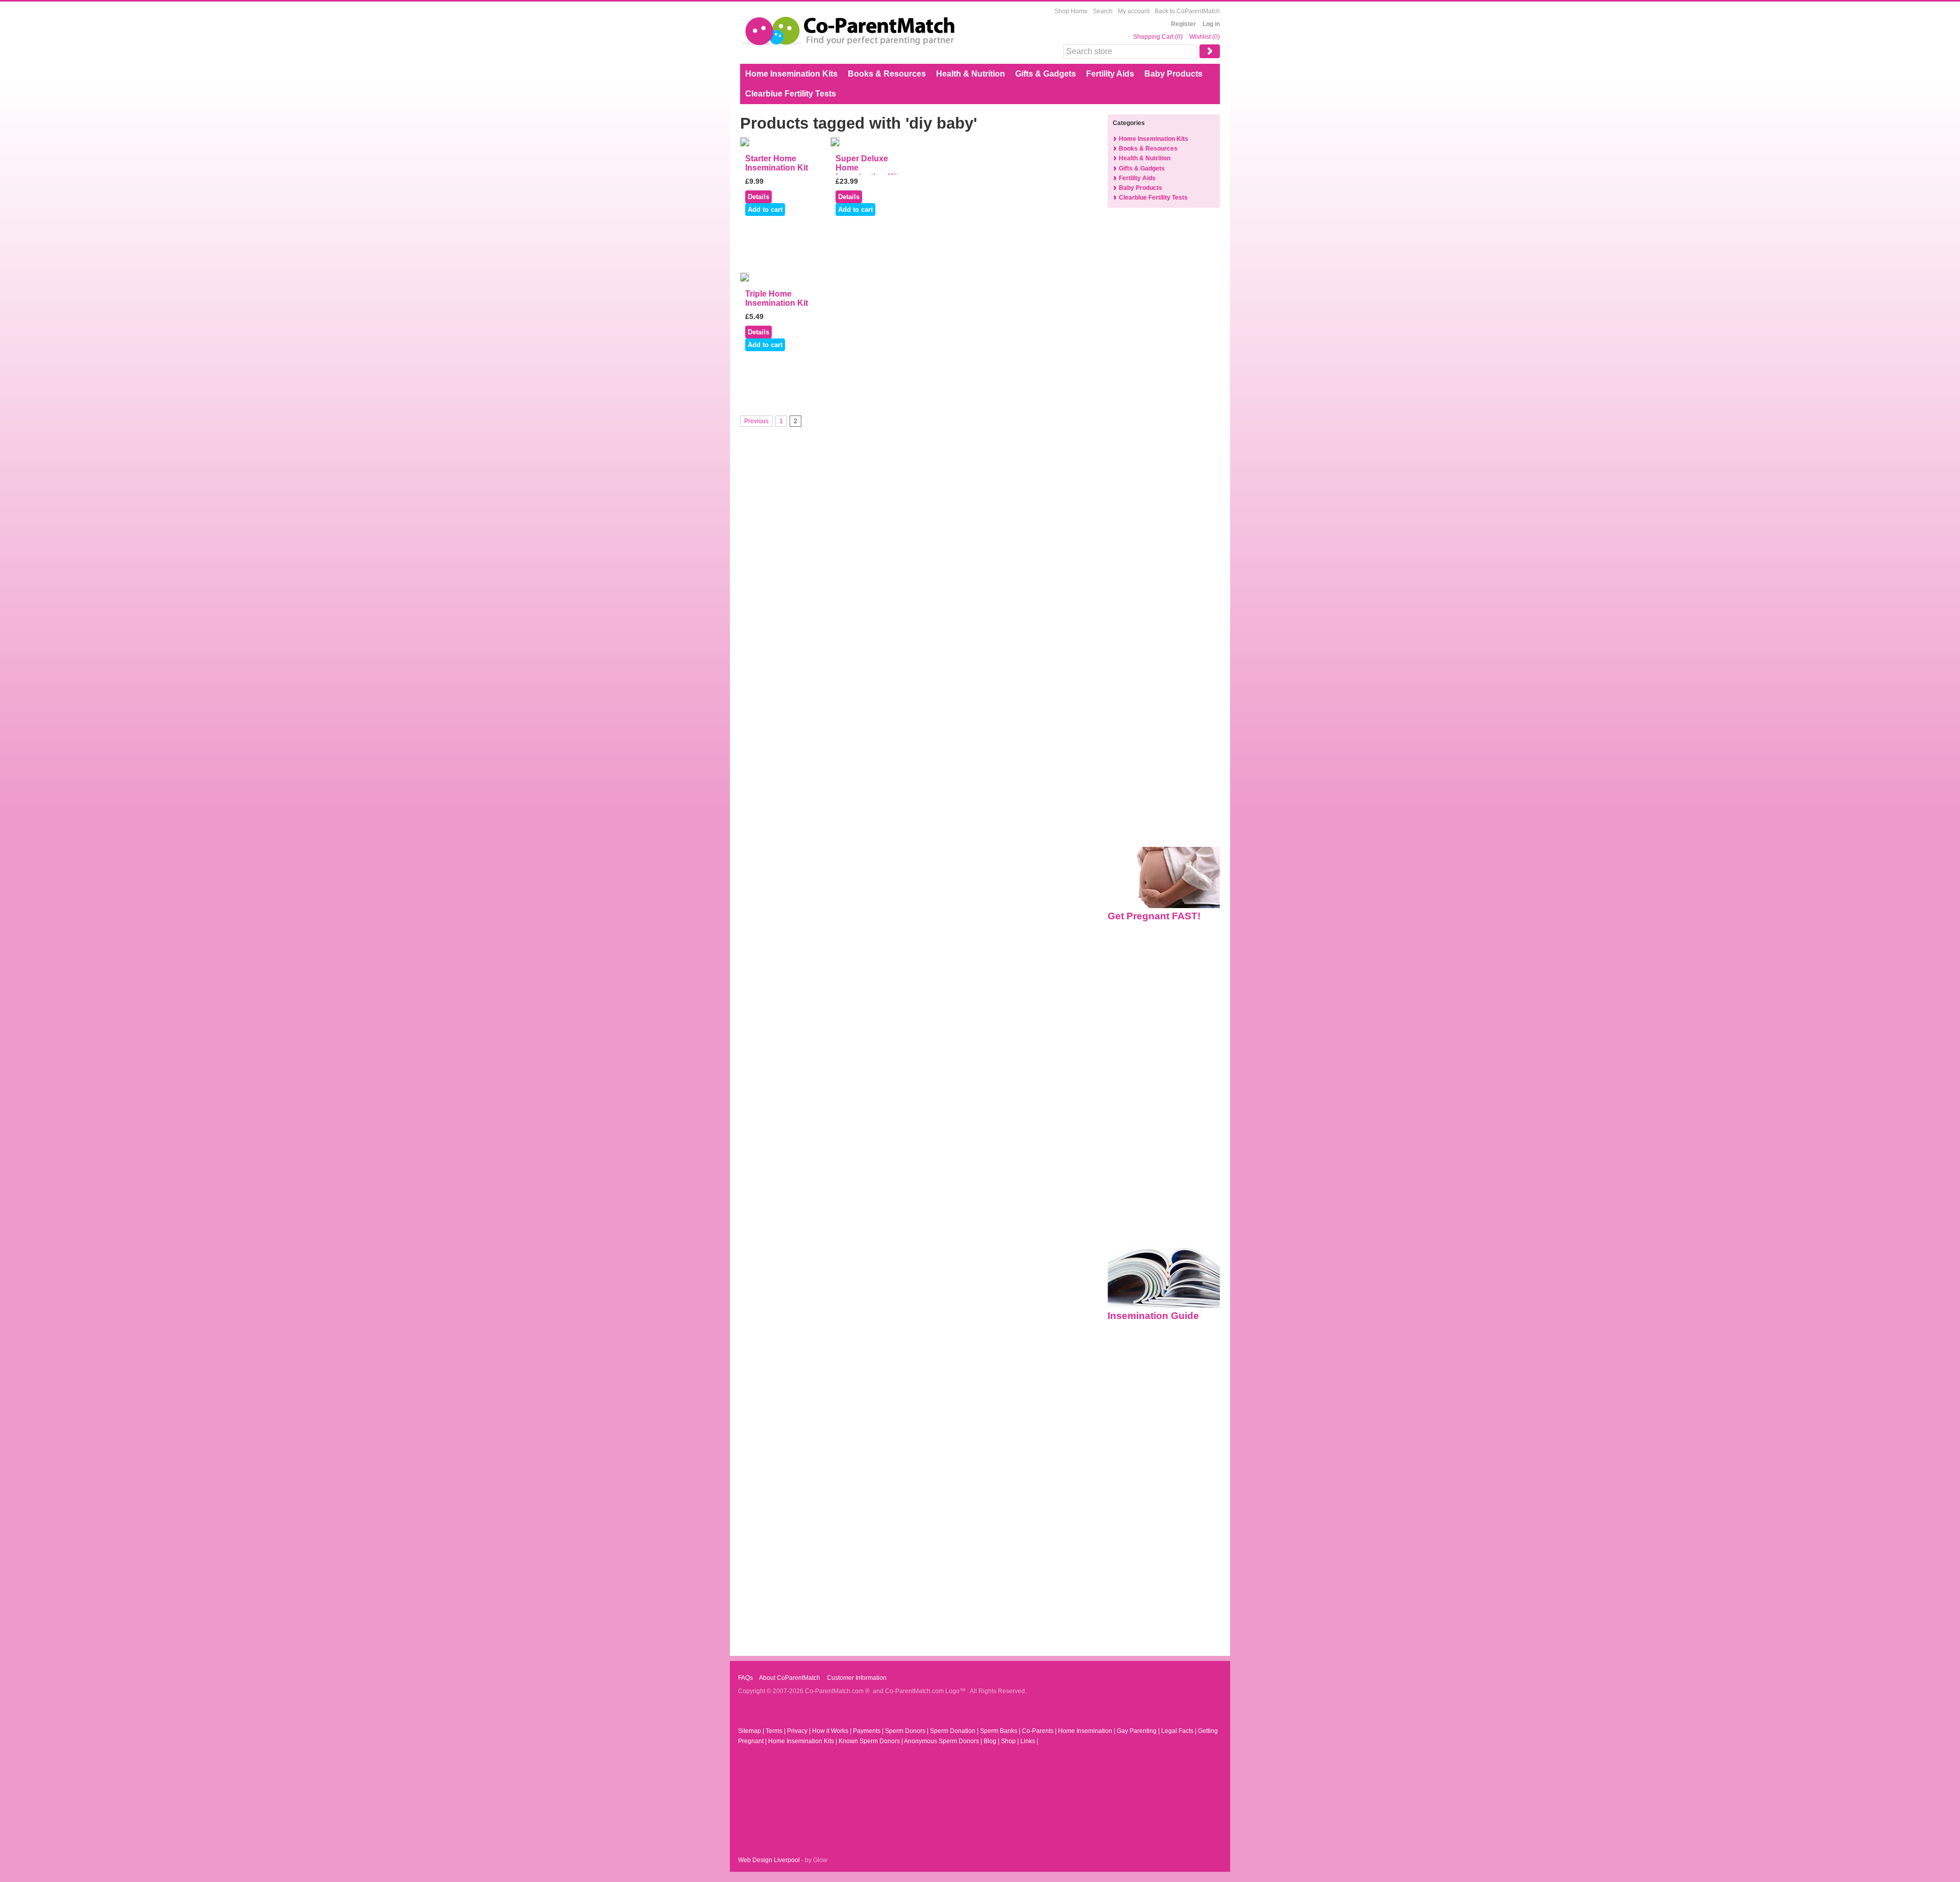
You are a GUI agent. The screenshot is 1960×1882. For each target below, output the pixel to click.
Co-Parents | (1040, 1731)
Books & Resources (887, 74)
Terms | (776, 1731)
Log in (1211, 24)
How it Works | (832, 1731)
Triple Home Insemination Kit (777, 298)
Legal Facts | (1180, 1731)
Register (1183, 24)
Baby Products (1173, 74)
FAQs (745, 1678)
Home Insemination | (1087, 1731)
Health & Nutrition (971, 74)
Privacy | (800, 1731)
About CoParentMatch (789, 1678)
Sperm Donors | (908, 1731)
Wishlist (1200, 37)
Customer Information (856, 1678)
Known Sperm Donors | (871, 1741)
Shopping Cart (1154, 37)
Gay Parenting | (1139, 1731)
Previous (756, 421)
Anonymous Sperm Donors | (944, 1741)
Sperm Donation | (955, 1731)
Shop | (1011, 1741)
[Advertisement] (1164, 380)
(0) (1179, 37)
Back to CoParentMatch (1187, 11)
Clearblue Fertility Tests (791, 94)
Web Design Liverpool (769, 1860)
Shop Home (1071, 11)
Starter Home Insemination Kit (777, 163)
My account (1134, 11)
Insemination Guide (1153, 1316)
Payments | (869, 1731)
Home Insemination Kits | (803, 1741)
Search (1103, 11)
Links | (1029, 1741)
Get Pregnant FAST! (1154, 916)
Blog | (992, 1741)
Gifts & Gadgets (1046, 74)
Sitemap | (752, 1731)
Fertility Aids (1110, 74)
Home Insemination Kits (791, 74)
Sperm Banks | (1001, 1731)
